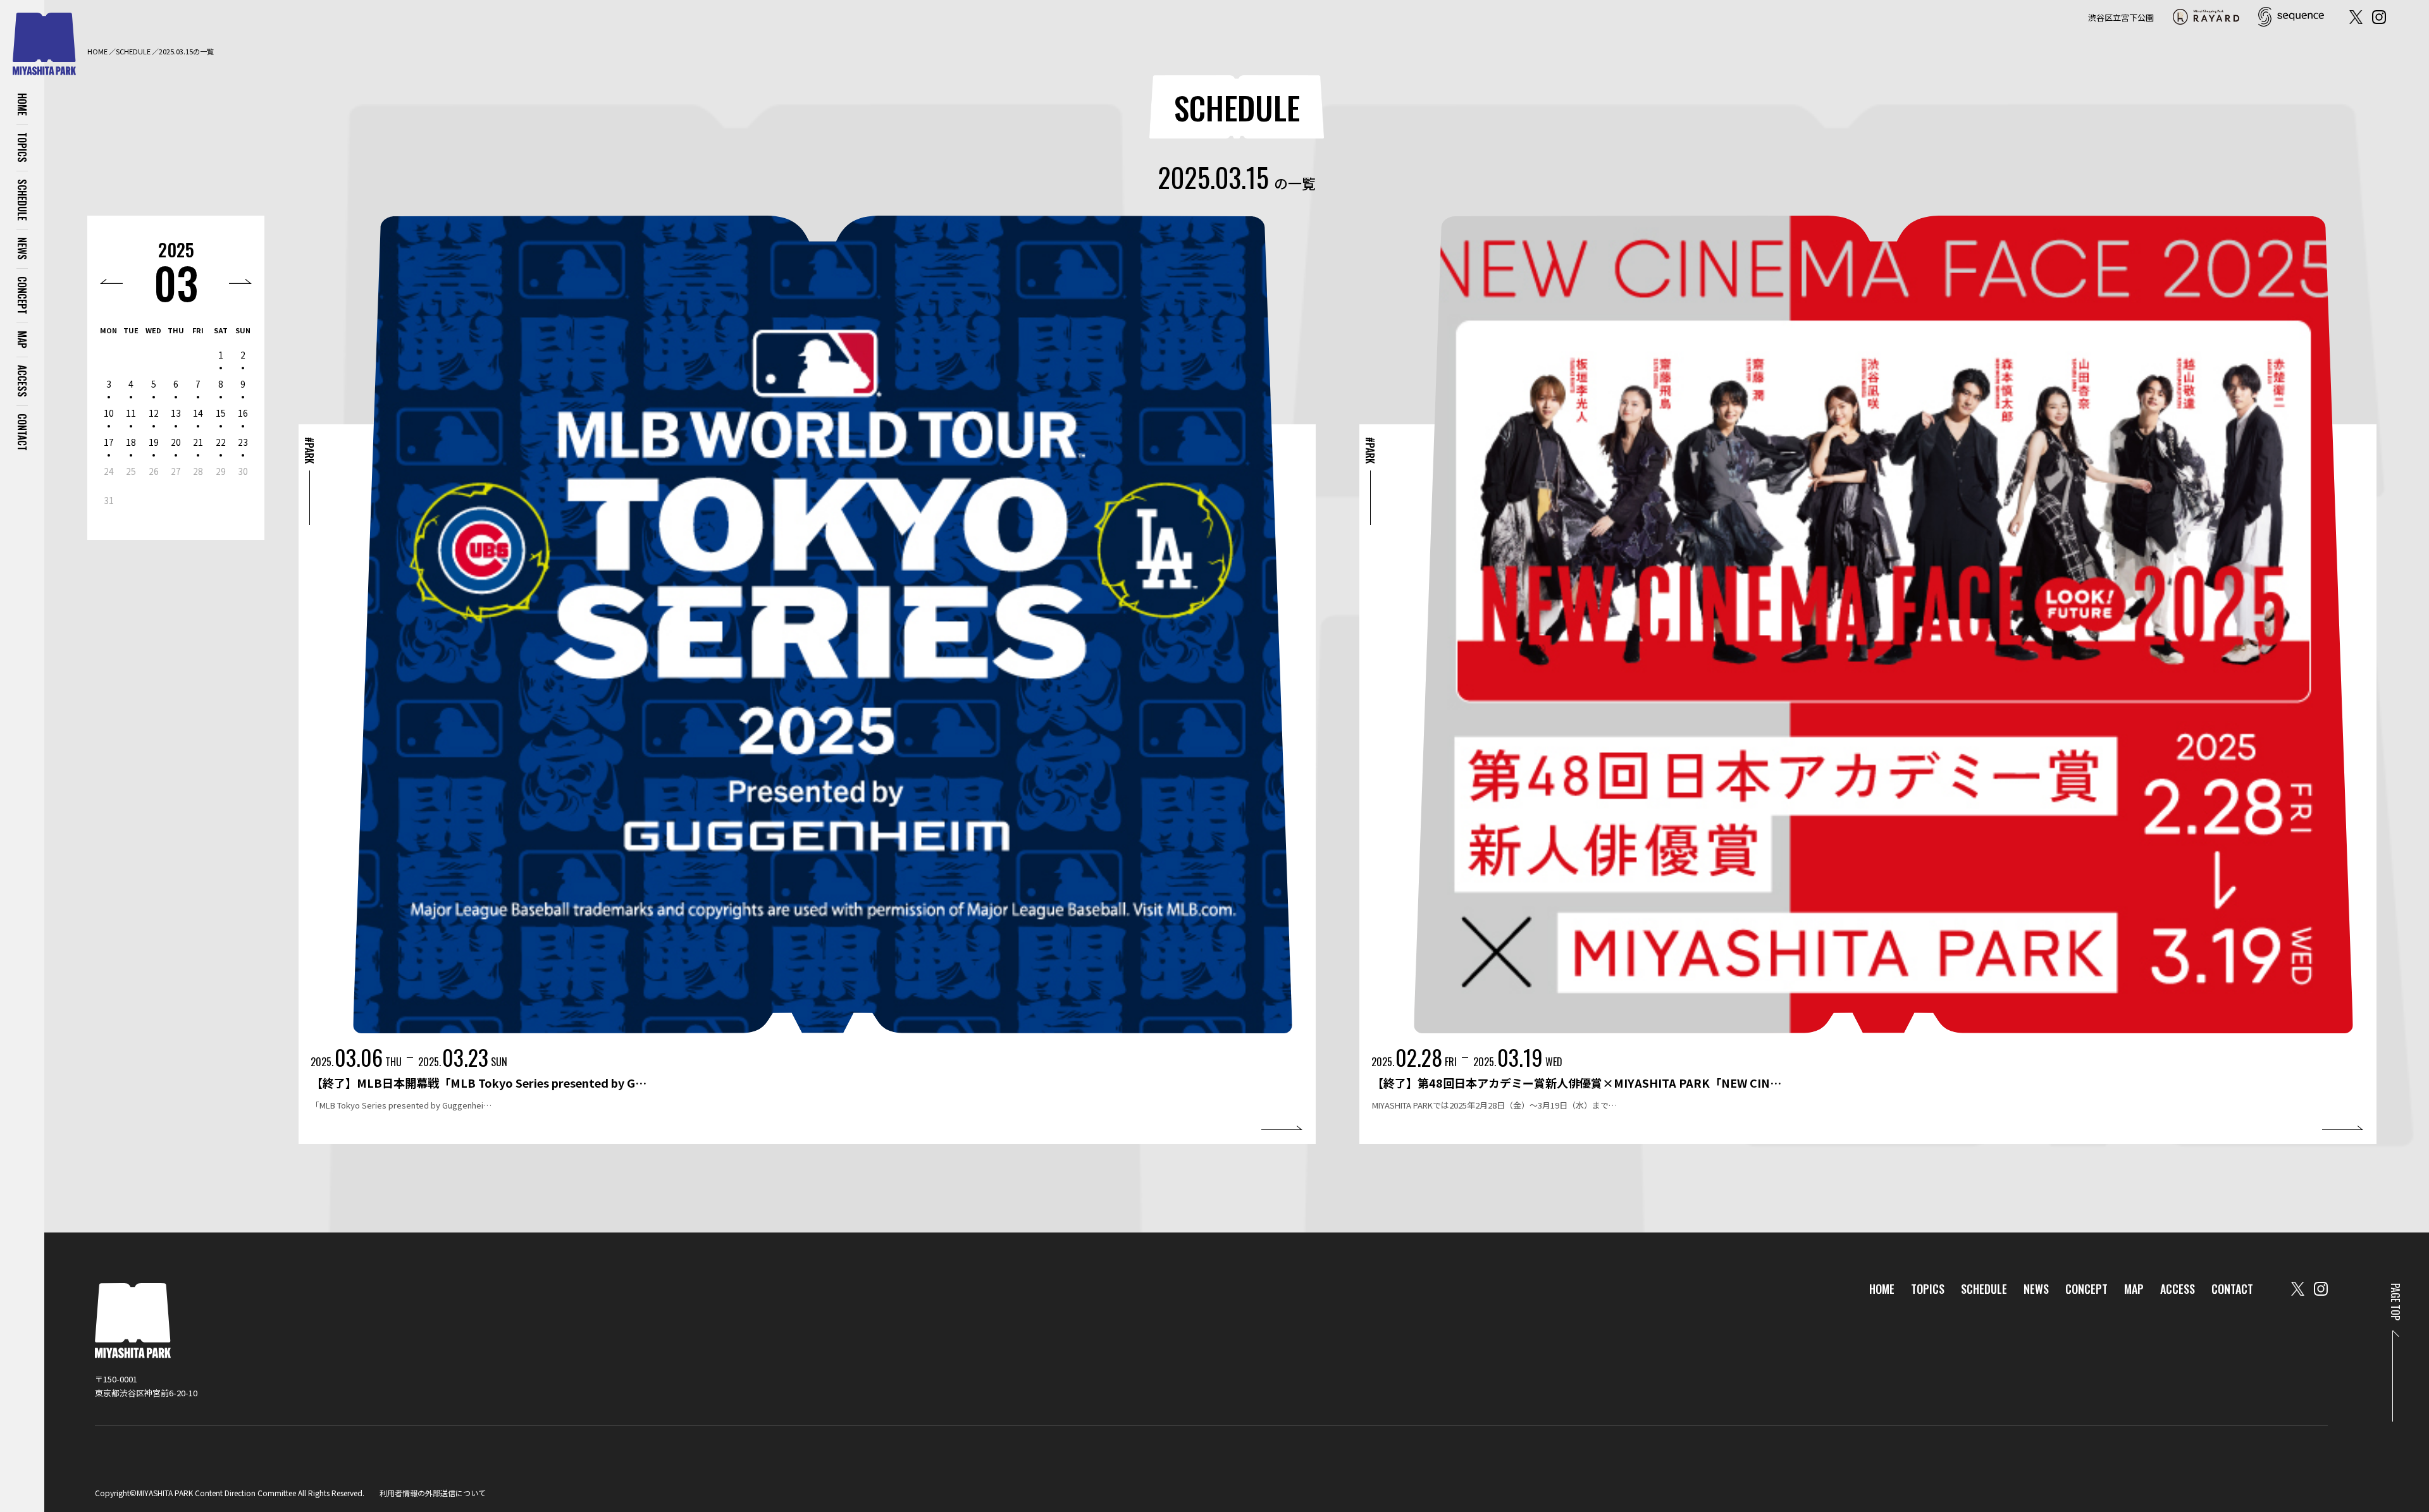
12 (154, 413)
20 (176, 442)
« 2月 (111, 281)
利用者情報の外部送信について (433, 1493)
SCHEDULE (22, 200)
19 (154, 442)
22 (221, 442)
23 (243, 442)
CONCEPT (22, 295)
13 (176, 413)
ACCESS (22, 381)
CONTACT (22, 432)
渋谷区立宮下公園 (2121, 17)
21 (198, 442)
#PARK (309, 450)
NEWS (22, 249)
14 (198, 413)
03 (176, 282)
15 (221, 413)
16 (243, 413)
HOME (22, 104)
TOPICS (22, 147)
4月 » (240, 281)
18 (131, 442)
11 (131, 413)
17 (109, 442)
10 (109, 413)
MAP (22, 340)
